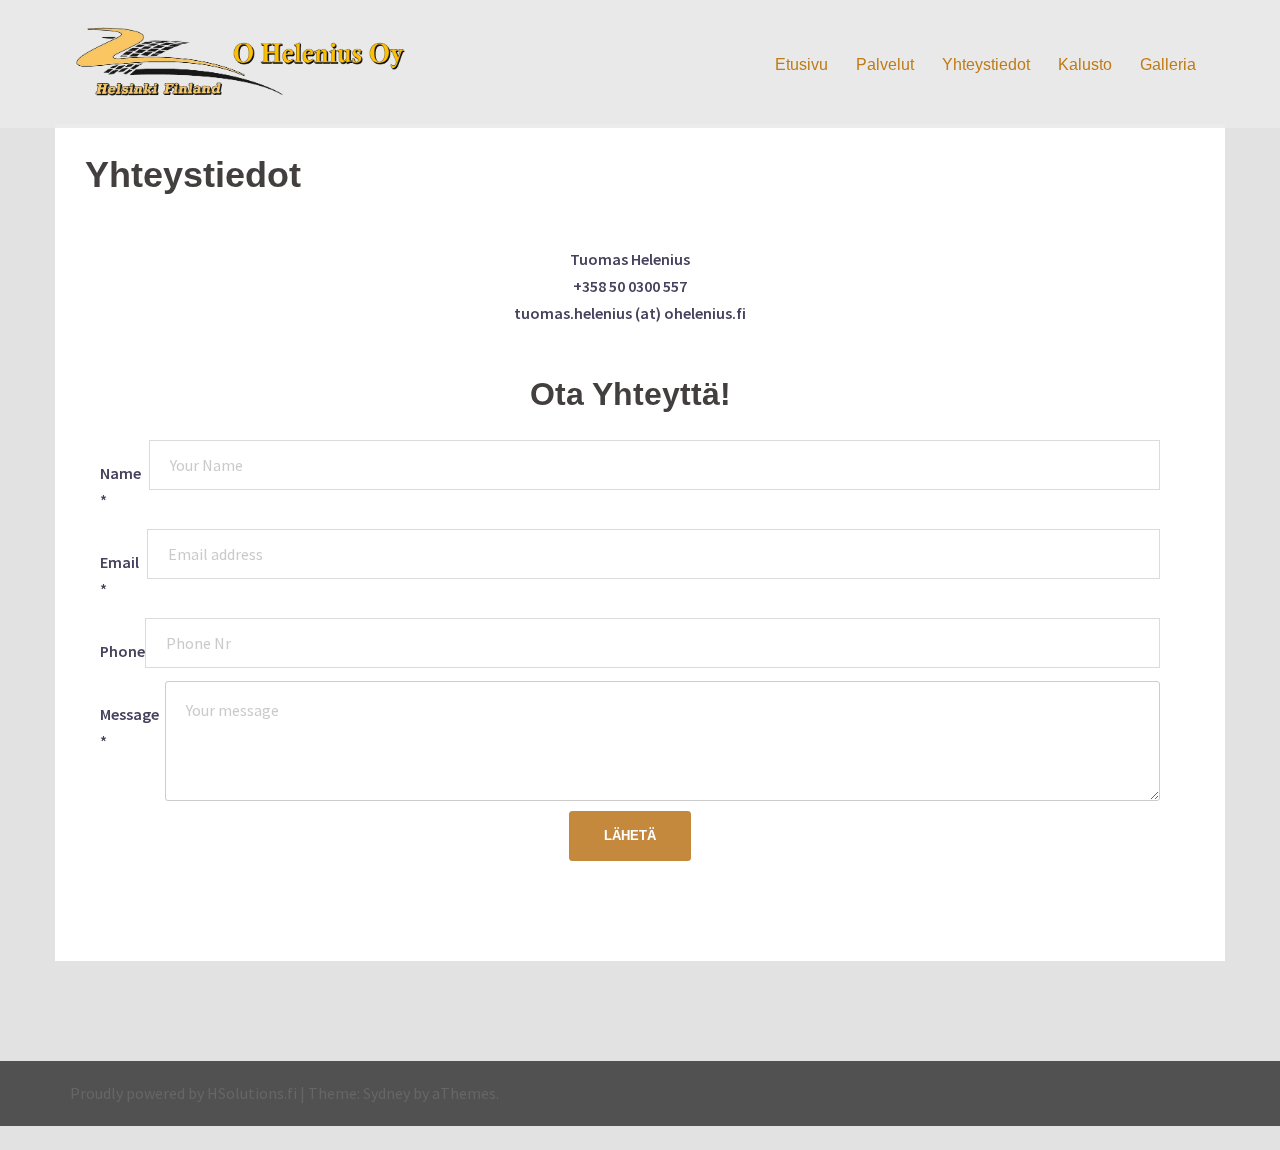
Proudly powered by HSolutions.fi (183, 1093)
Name (120, 486)
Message (129, 727)
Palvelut (885, 64)
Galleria (1168, 64)
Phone (122, 651)
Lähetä (630, 835)
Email (119, 575)
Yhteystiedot (986, 64)
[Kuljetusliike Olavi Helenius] (250, 62)
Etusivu (801, 64)
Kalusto (1085, 64)
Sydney (386, 1093)
